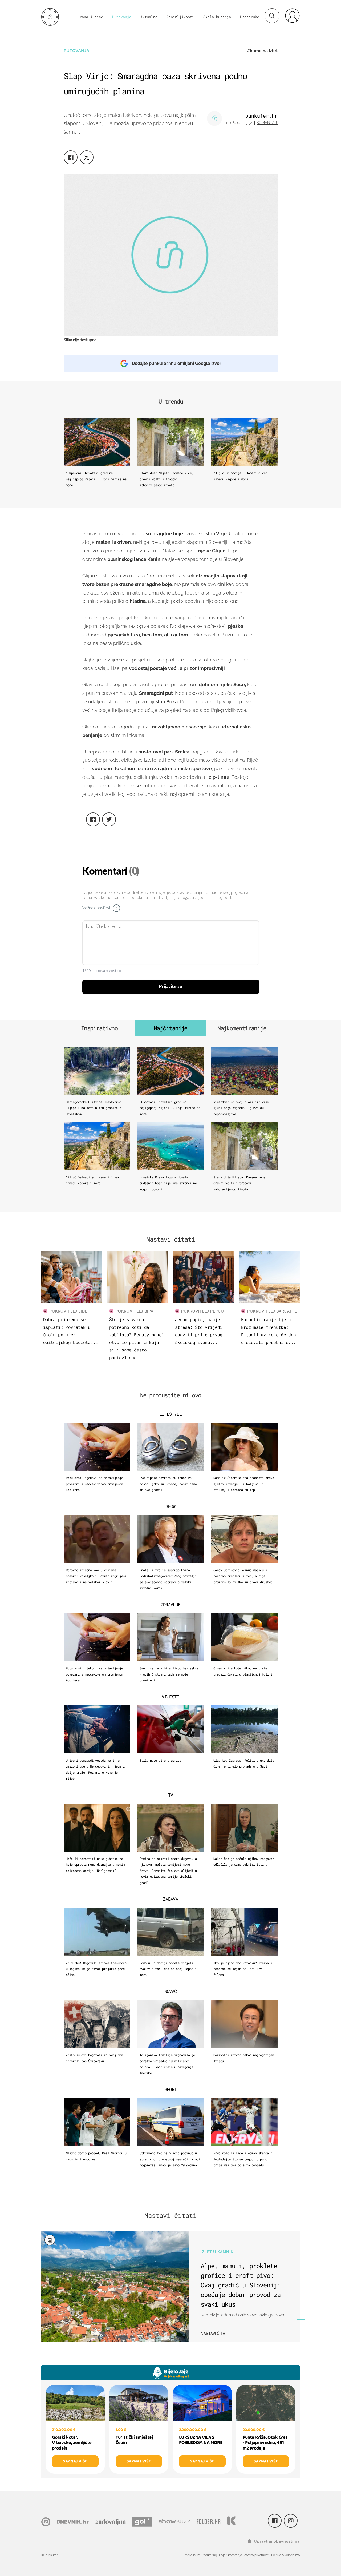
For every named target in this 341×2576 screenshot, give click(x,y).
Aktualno (149, 17)
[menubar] (292, 15)
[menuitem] (292, 15)
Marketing (210, 2555)
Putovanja (122, 17)
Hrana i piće (90, 17)
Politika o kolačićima (285, 2555)
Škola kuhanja (217, 17)
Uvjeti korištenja (230, 2555)
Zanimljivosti (180, 17)
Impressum (192, 2555)
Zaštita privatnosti (257, 2555)
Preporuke (250, 17)
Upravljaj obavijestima (277, 2541)
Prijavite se (171, 987)
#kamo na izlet (262, 51)
